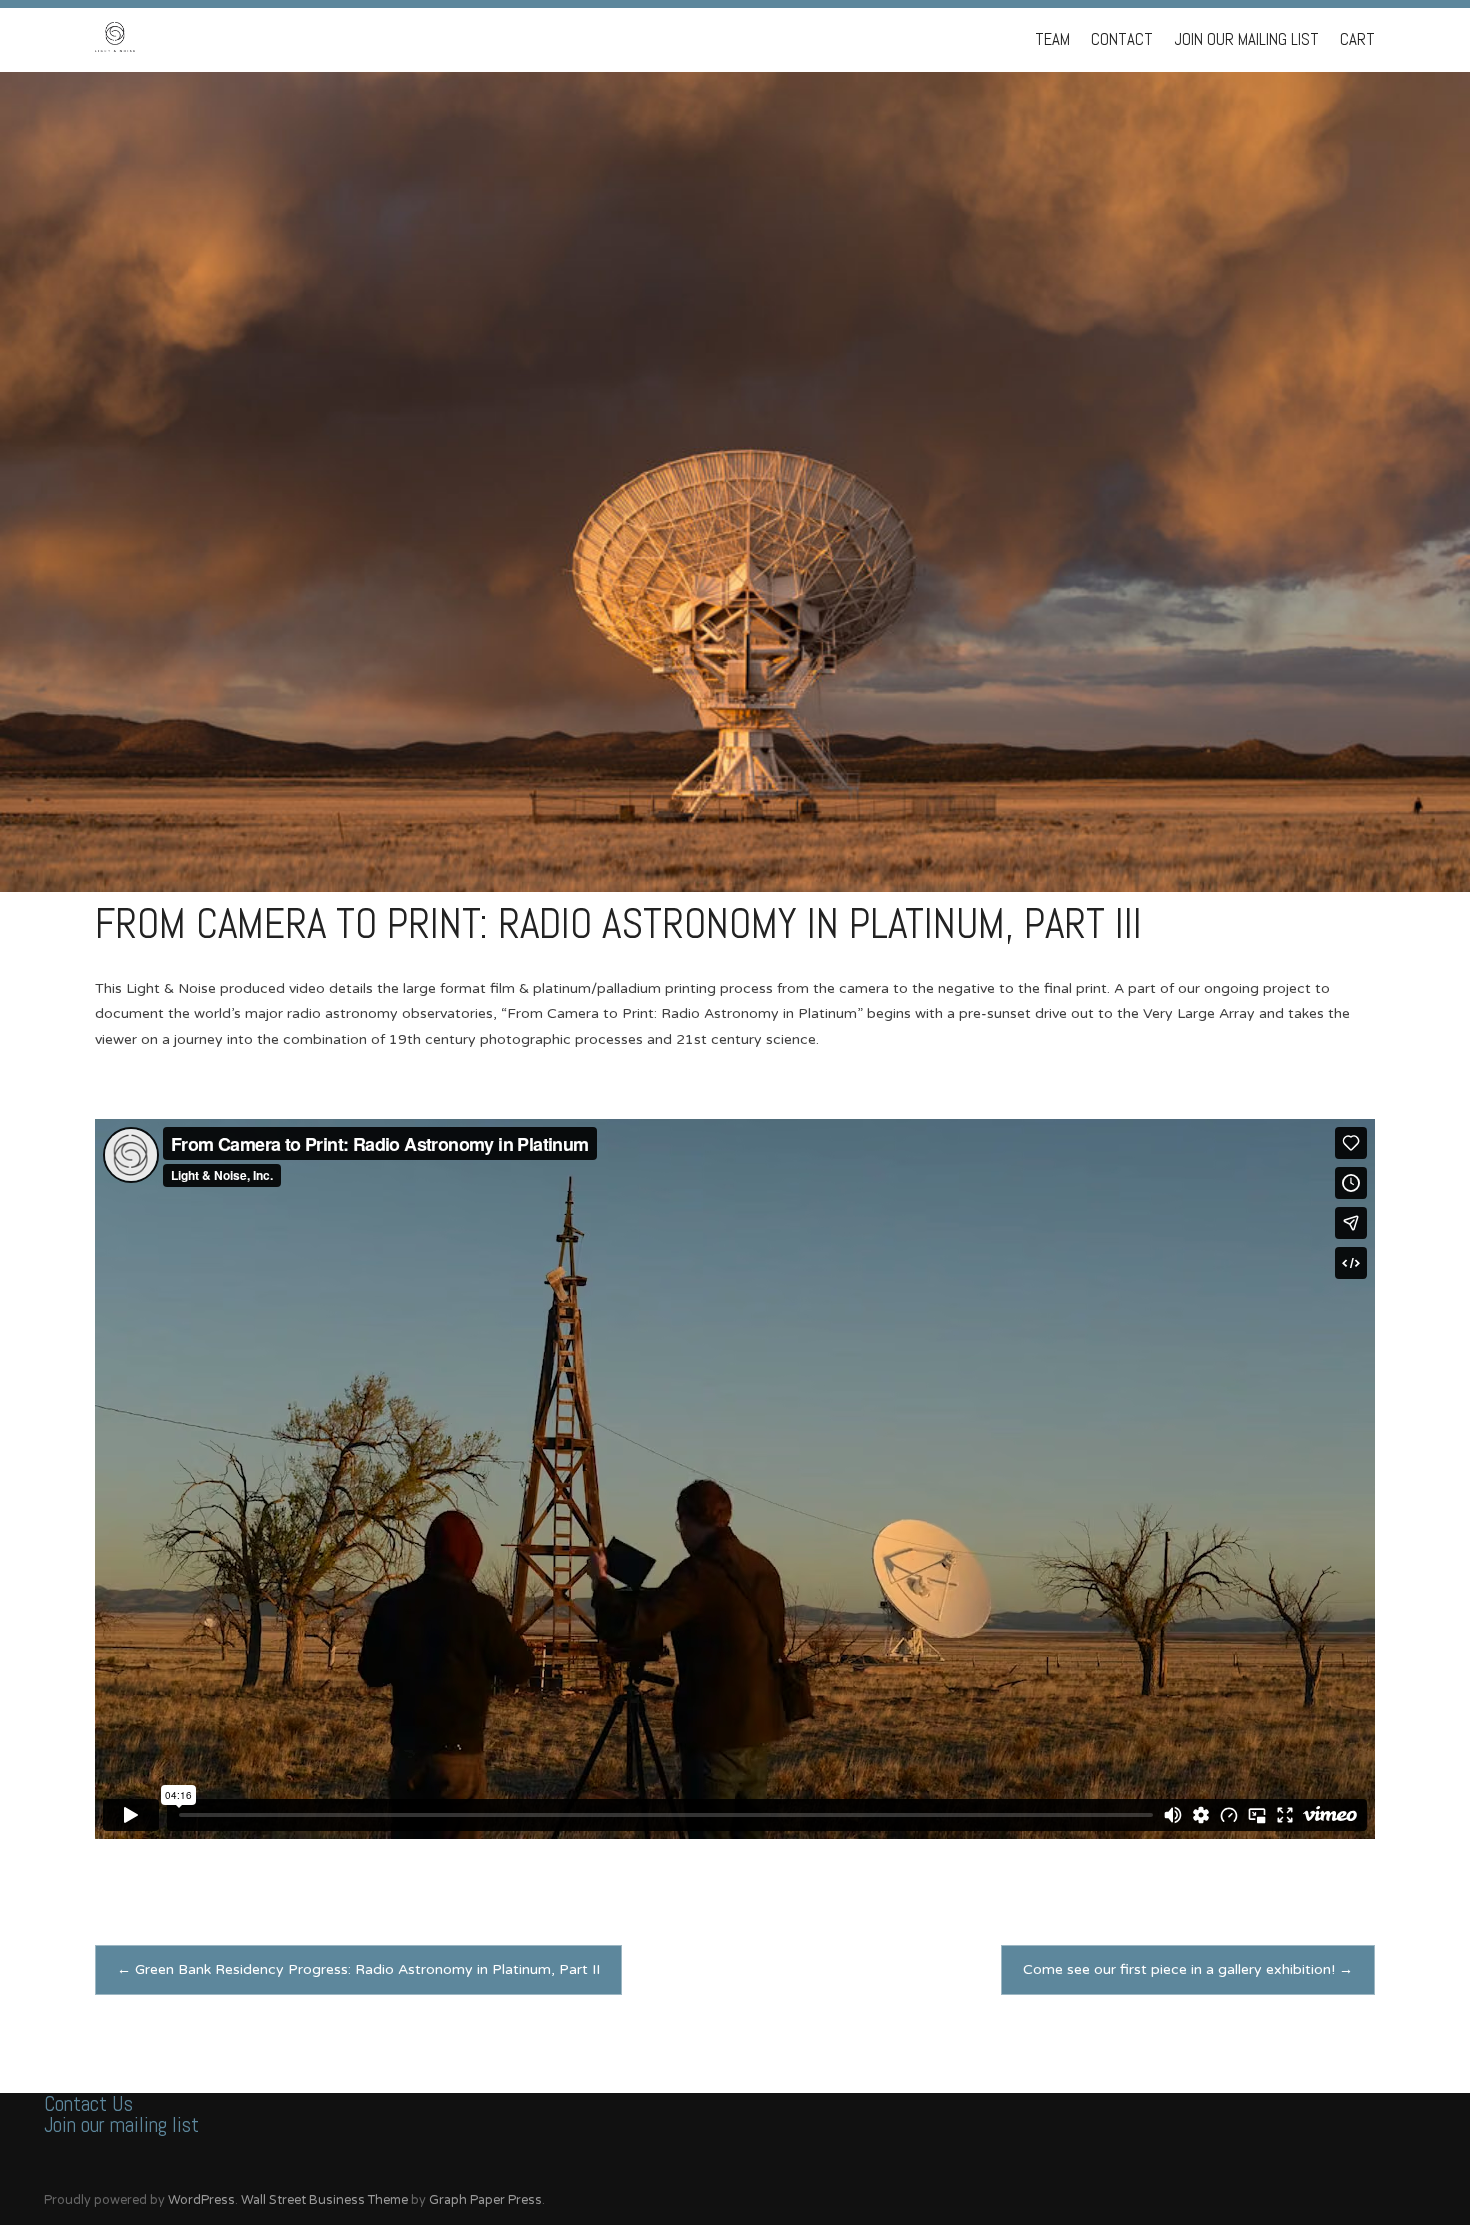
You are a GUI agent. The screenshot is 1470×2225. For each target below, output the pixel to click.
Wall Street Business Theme (324, 2200)
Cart (1357, 39)
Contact (1122, 39)
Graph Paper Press (485, 2200)
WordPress (201, 2200)
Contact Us (88, 2103)
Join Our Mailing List (1246, 39)
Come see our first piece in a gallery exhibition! (1188, 1969)
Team (1052, 39)
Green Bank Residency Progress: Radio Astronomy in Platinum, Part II (358, 1969)
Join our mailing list (121, 2124)
